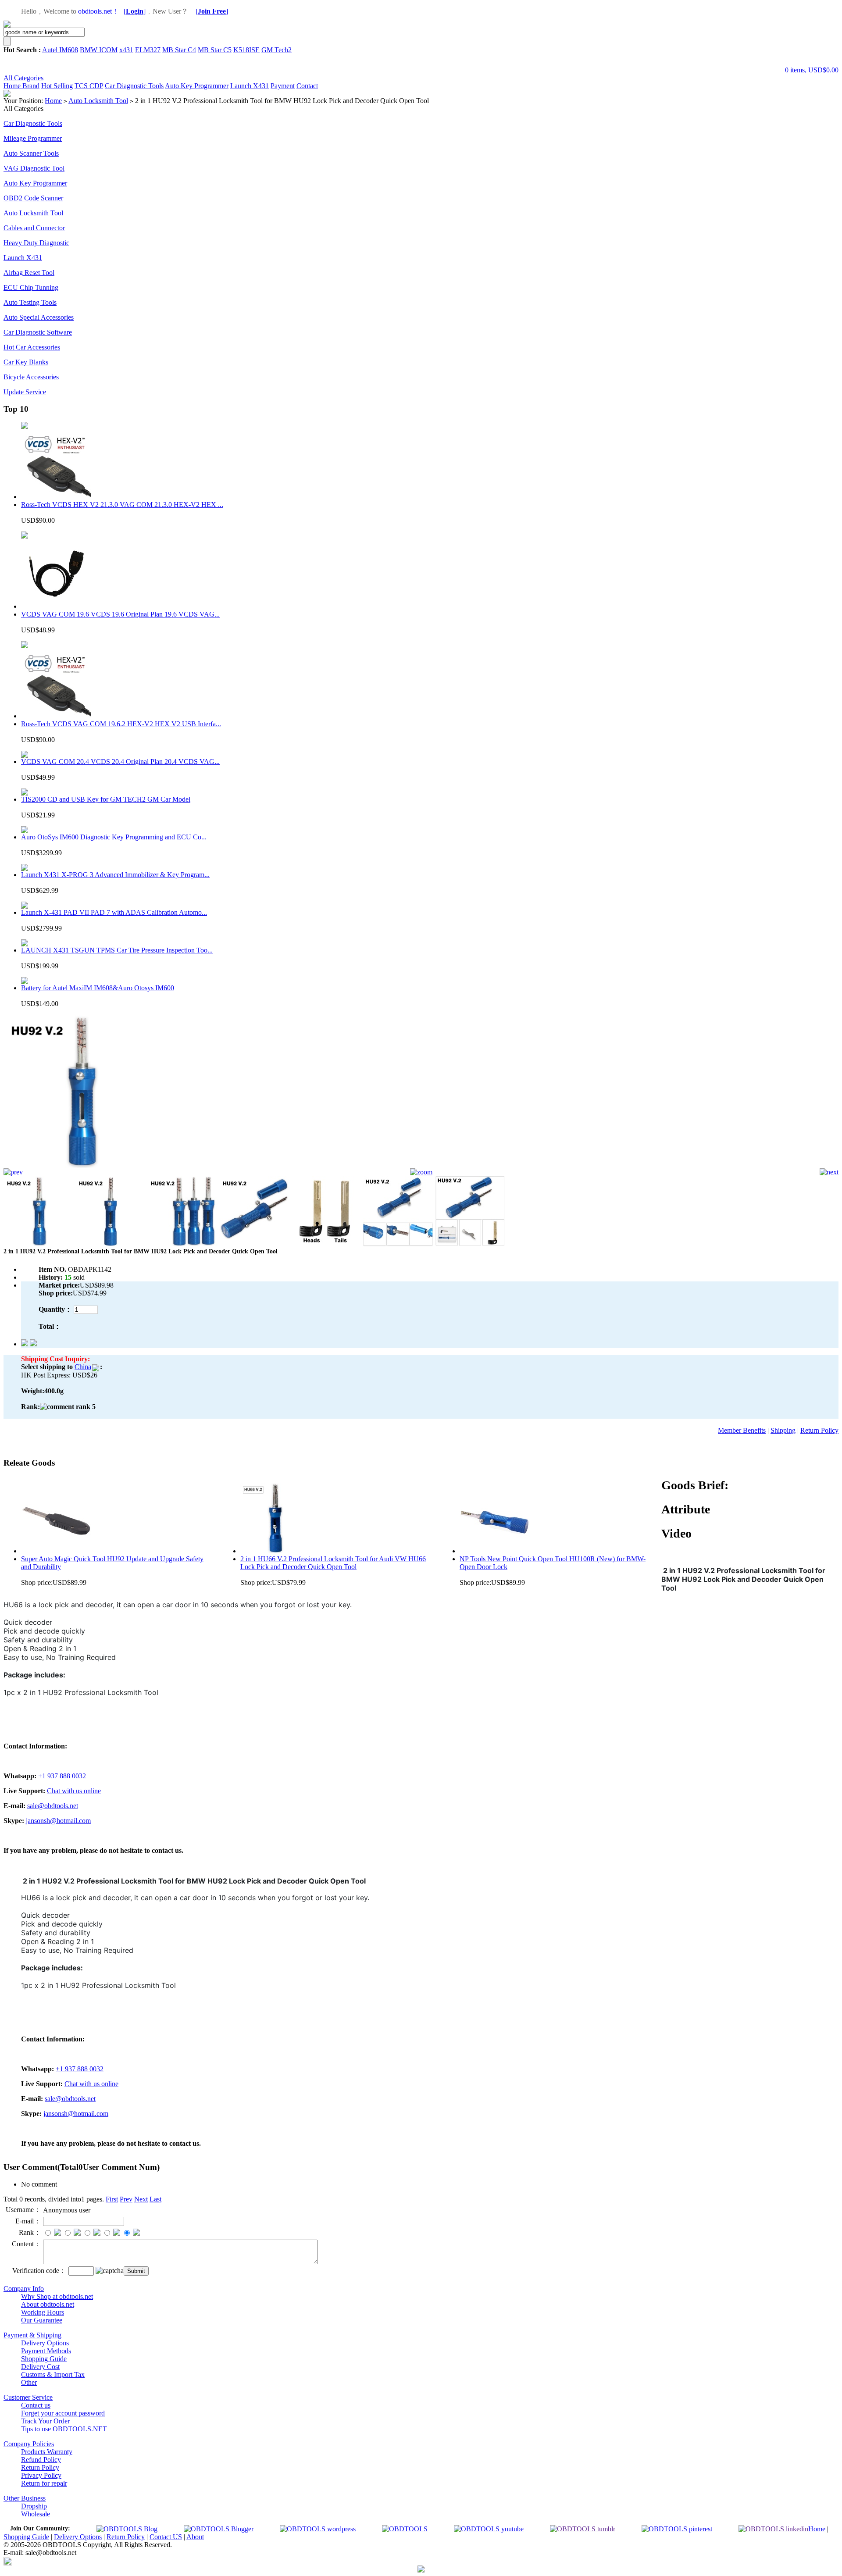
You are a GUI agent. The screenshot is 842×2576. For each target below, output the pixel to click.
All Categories (23, 78)
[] (135, 11)
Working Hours (43, 2312)
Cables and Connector (34, 228)
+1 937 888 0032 (62, 1776)
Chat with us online (74, 1791)
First (112, 2199)
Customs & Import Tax (53, 2374)
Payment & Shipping (32, 2335)
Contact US (166, 2537)
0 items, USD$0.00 (812, 70)
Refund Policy (41, 2460)
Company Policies (29, 2444)
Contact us (36, 2405)
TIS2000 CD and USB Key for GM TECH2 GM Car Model (106, 799)
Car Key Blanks (26, 362)
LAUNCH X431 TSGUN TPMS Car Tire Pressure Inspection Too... (117, 950)
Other (29, 2382)
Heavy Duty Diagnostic (36, 243)
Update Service (25, 392)
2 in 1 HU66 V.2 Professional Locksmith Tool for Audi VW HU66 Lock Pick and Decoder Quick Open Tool (333, 1563)
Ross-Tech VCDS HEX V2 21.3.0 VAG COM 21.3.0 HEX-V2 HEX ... (122, 505)
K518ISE (246, 50)
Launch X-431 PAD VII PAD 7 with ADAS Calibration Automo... (114, 912)
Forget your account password (63, 2413)
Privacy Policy (41, 2475)
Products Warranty (47, 2452)
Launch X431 (250, 86)
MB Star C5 (215, 50)
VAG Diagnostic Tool (34, 168)
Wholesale (36, 2514)
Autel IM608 (60, 50)
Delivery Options (45, 2343)
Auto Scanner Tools (31, 153)
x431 (126, 50)
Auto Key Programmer (197, 86)
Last (155, 2199)
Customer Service (28, 2397)
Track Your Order (45, 2421)
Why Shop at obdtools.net (57, 2296)
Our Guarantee (42, 2320)
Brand (31, 86)
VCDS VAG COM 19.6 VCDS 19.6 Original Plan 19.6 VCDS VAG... (120, 614)
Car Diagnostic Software (38, 332)
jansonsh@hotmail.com (58, 1821)
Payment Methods (46, 2351)
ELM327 (148, 50)
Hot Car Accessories (32, 347)
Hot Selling (57, 86)
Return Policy (819, 1430)
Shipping (783, 1430)
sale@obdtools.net (53, 1806)
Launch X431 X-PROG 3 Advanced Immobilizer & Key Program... (115, 875)
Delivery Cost (40, 2367)
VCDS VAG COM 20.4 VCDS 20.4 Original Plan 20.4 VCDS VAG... (120, 762)
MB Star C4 (179, 50)
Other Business (25, 2498)
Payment (283, 86)
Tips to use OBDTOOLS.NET (64, 2429)
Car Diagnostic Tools (134, 86)
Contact (307, 86)
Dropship (34, 2506)
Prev (126, 2199)
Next (141, 2199)
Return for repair (44, 2483)
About (195, 2537)
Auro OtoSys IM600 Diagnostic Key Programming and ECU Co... (114, 837)
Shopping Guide (44, 2359)
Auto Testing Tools (30, 302)
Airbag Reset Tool (29, 273)
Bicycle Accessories (31, 377)
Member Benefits (742, 1430)
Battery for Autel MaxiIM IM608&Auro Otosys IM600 (98, 988)
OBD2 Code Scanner (33, 198)
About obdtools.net (48, 2304)
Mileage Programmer (33, 138)
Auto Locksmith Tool (98, 101)
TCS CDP (89, 86)
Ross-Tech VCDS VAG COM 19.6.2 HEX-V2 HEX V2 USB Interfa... (121, 724)
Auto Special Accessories (39, 317)
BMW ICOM (99, 50)
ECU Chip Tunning (31, 287)
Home (13, 86)
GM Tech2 (277, 50)
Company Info (24, 2289)
